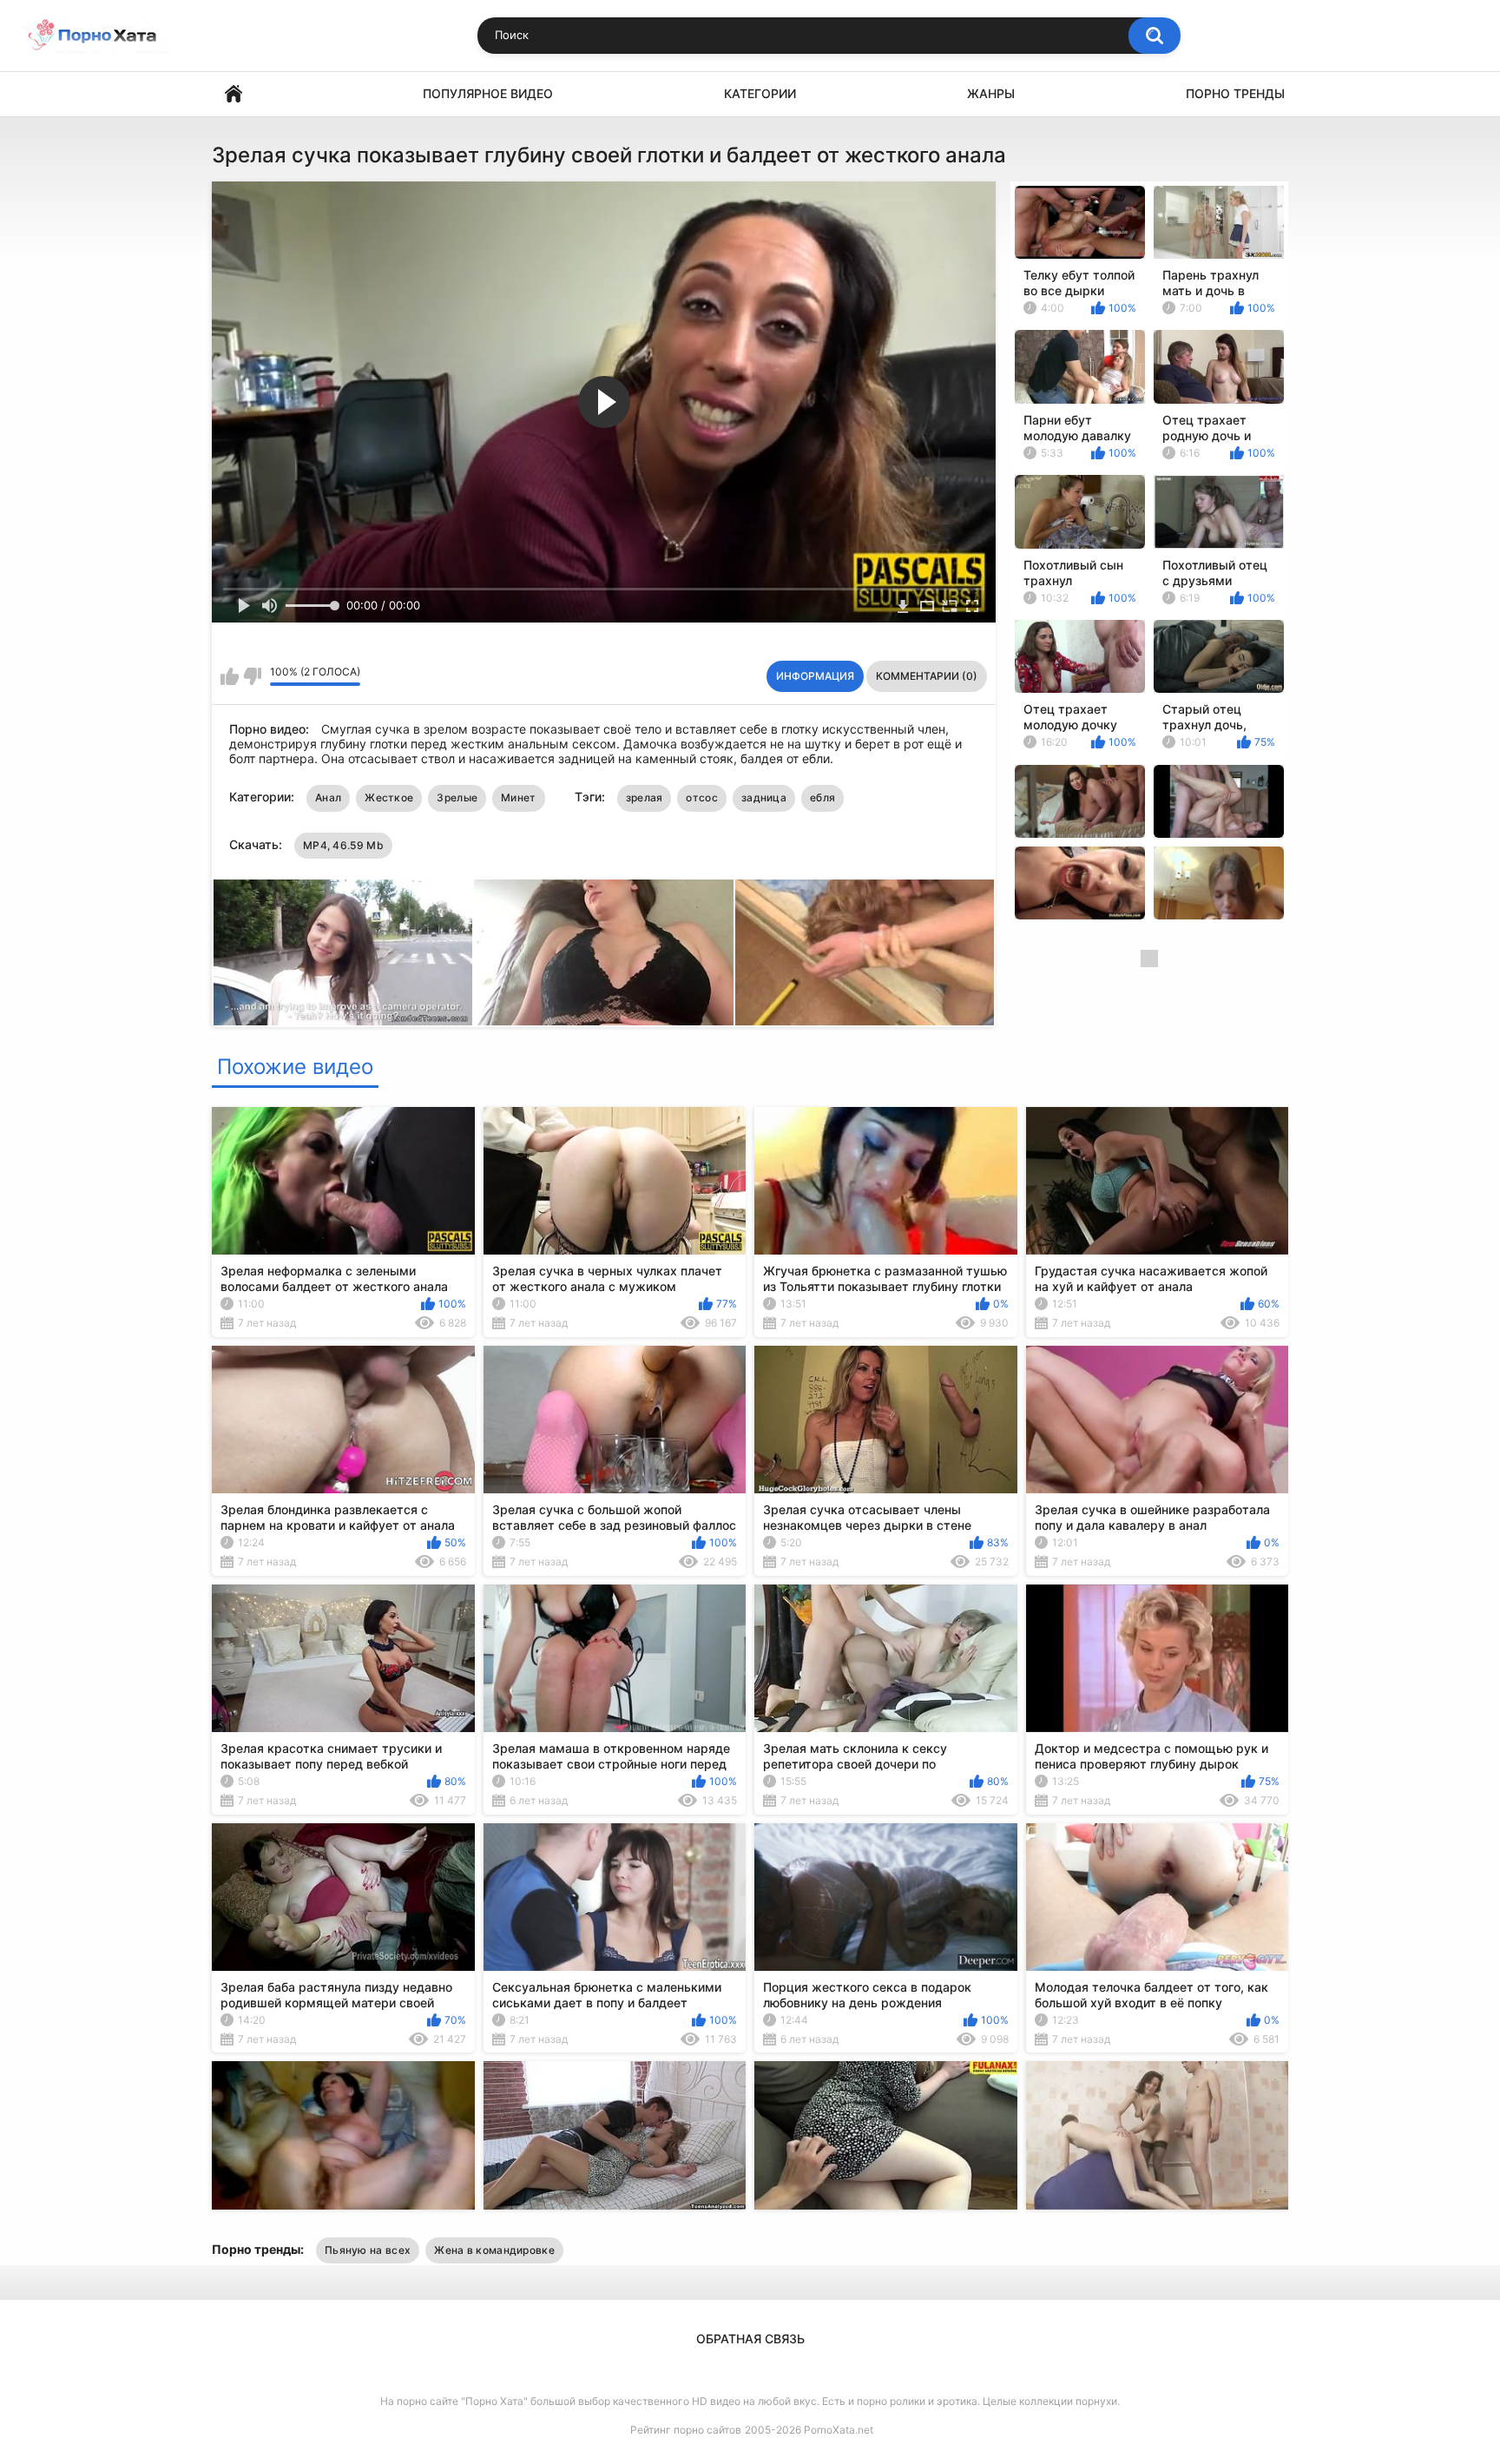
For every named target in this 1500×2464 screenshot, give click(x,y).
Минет (519, 797)
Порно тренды (1235, 93)
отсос (702, 797)
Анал (328, 797)
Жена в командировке (494, 2250)
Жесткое (389, 797)
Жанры (991, 93)
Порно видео (234, 94)
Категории (760, 93)
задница (764, 797)
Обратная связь (750, 2339)
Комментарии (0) (927, 676)
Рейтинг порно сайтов (686, 2430)
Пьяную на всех (368, 2250)
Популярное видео (488, 93)
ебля (822, 797)
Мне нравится (230, 676)
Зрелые (457, 797)
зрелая (645, 797)
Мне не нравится (252, 676)
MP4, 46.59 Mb (343, 845)
